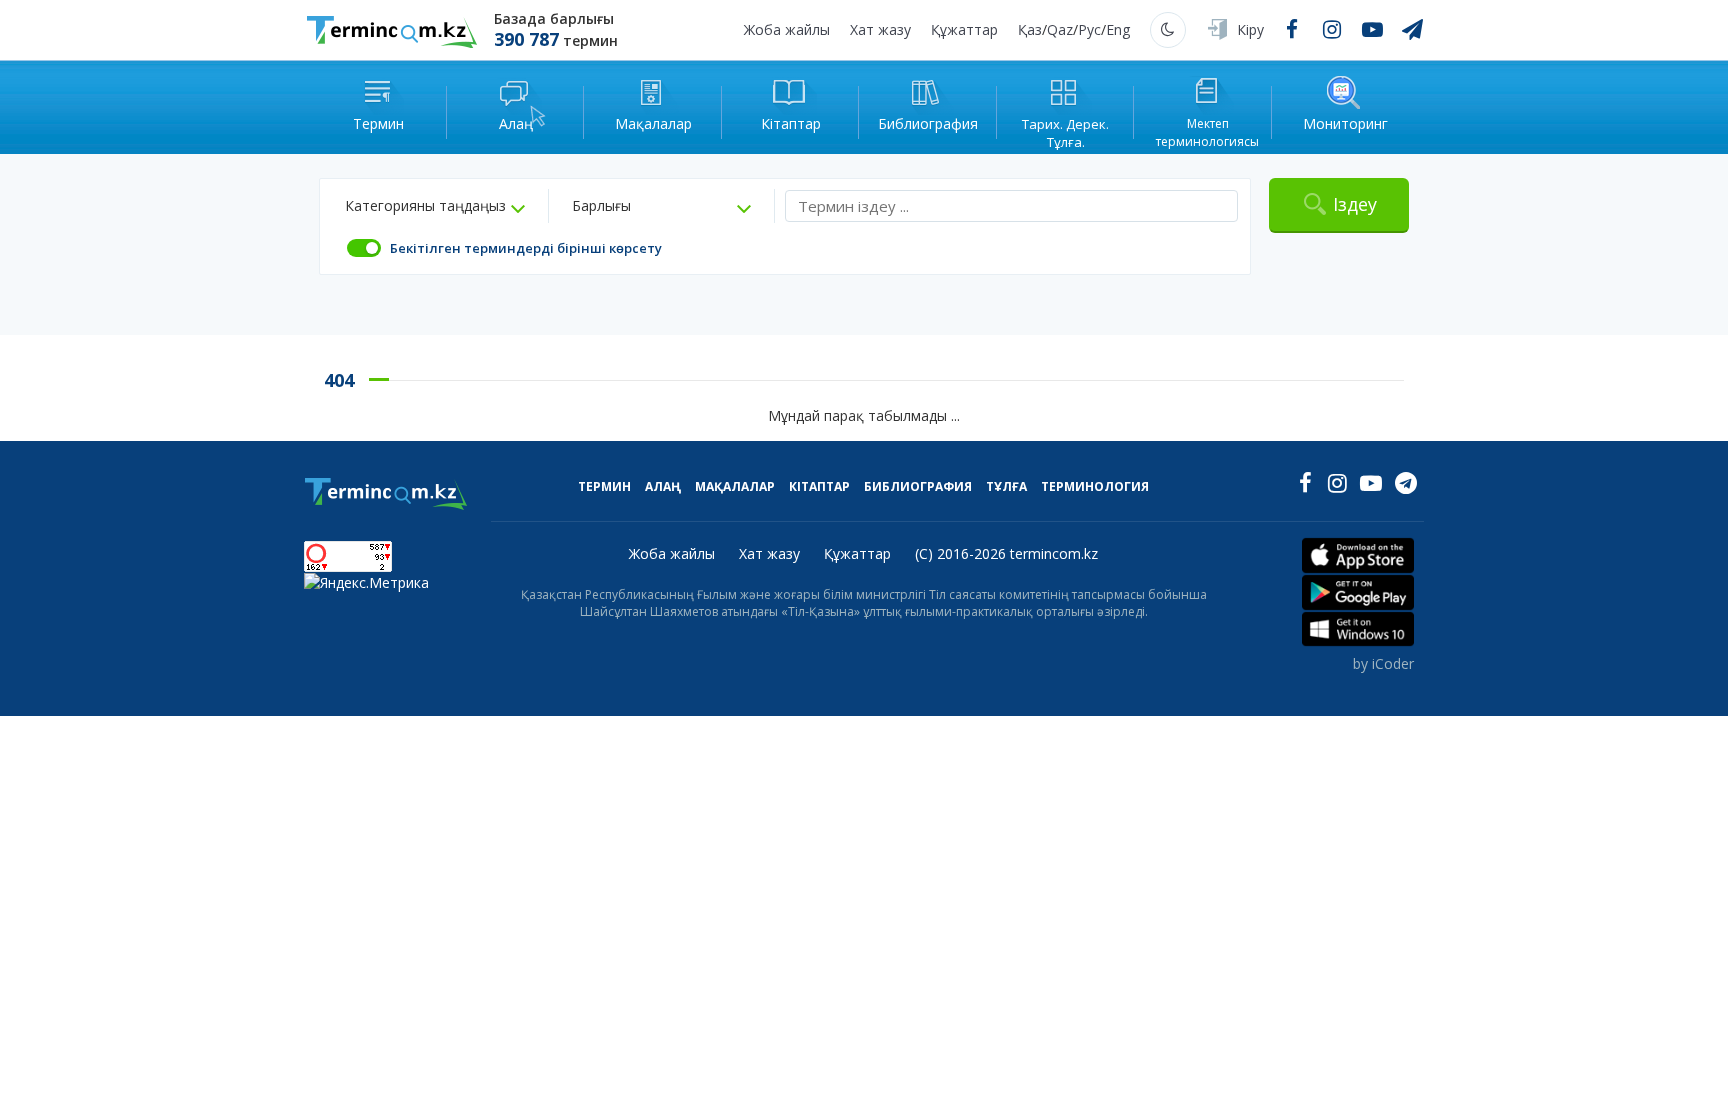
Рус (1089, 29)
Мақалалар (735, 486)
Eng (1118, 29)
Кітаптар (819, 486)
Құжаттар (964, 29)
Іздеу (1355, 204)
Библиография (918, 486)
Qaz (1060, 29)
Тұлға (1006, 486)
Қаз (1030, 29)
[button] (435, 206)
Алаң (663, 486)
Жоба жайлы (787, 29)
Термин (604, 486)
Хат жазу (880, 29)
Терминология (1095, 486)
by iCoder (1383, 663)
